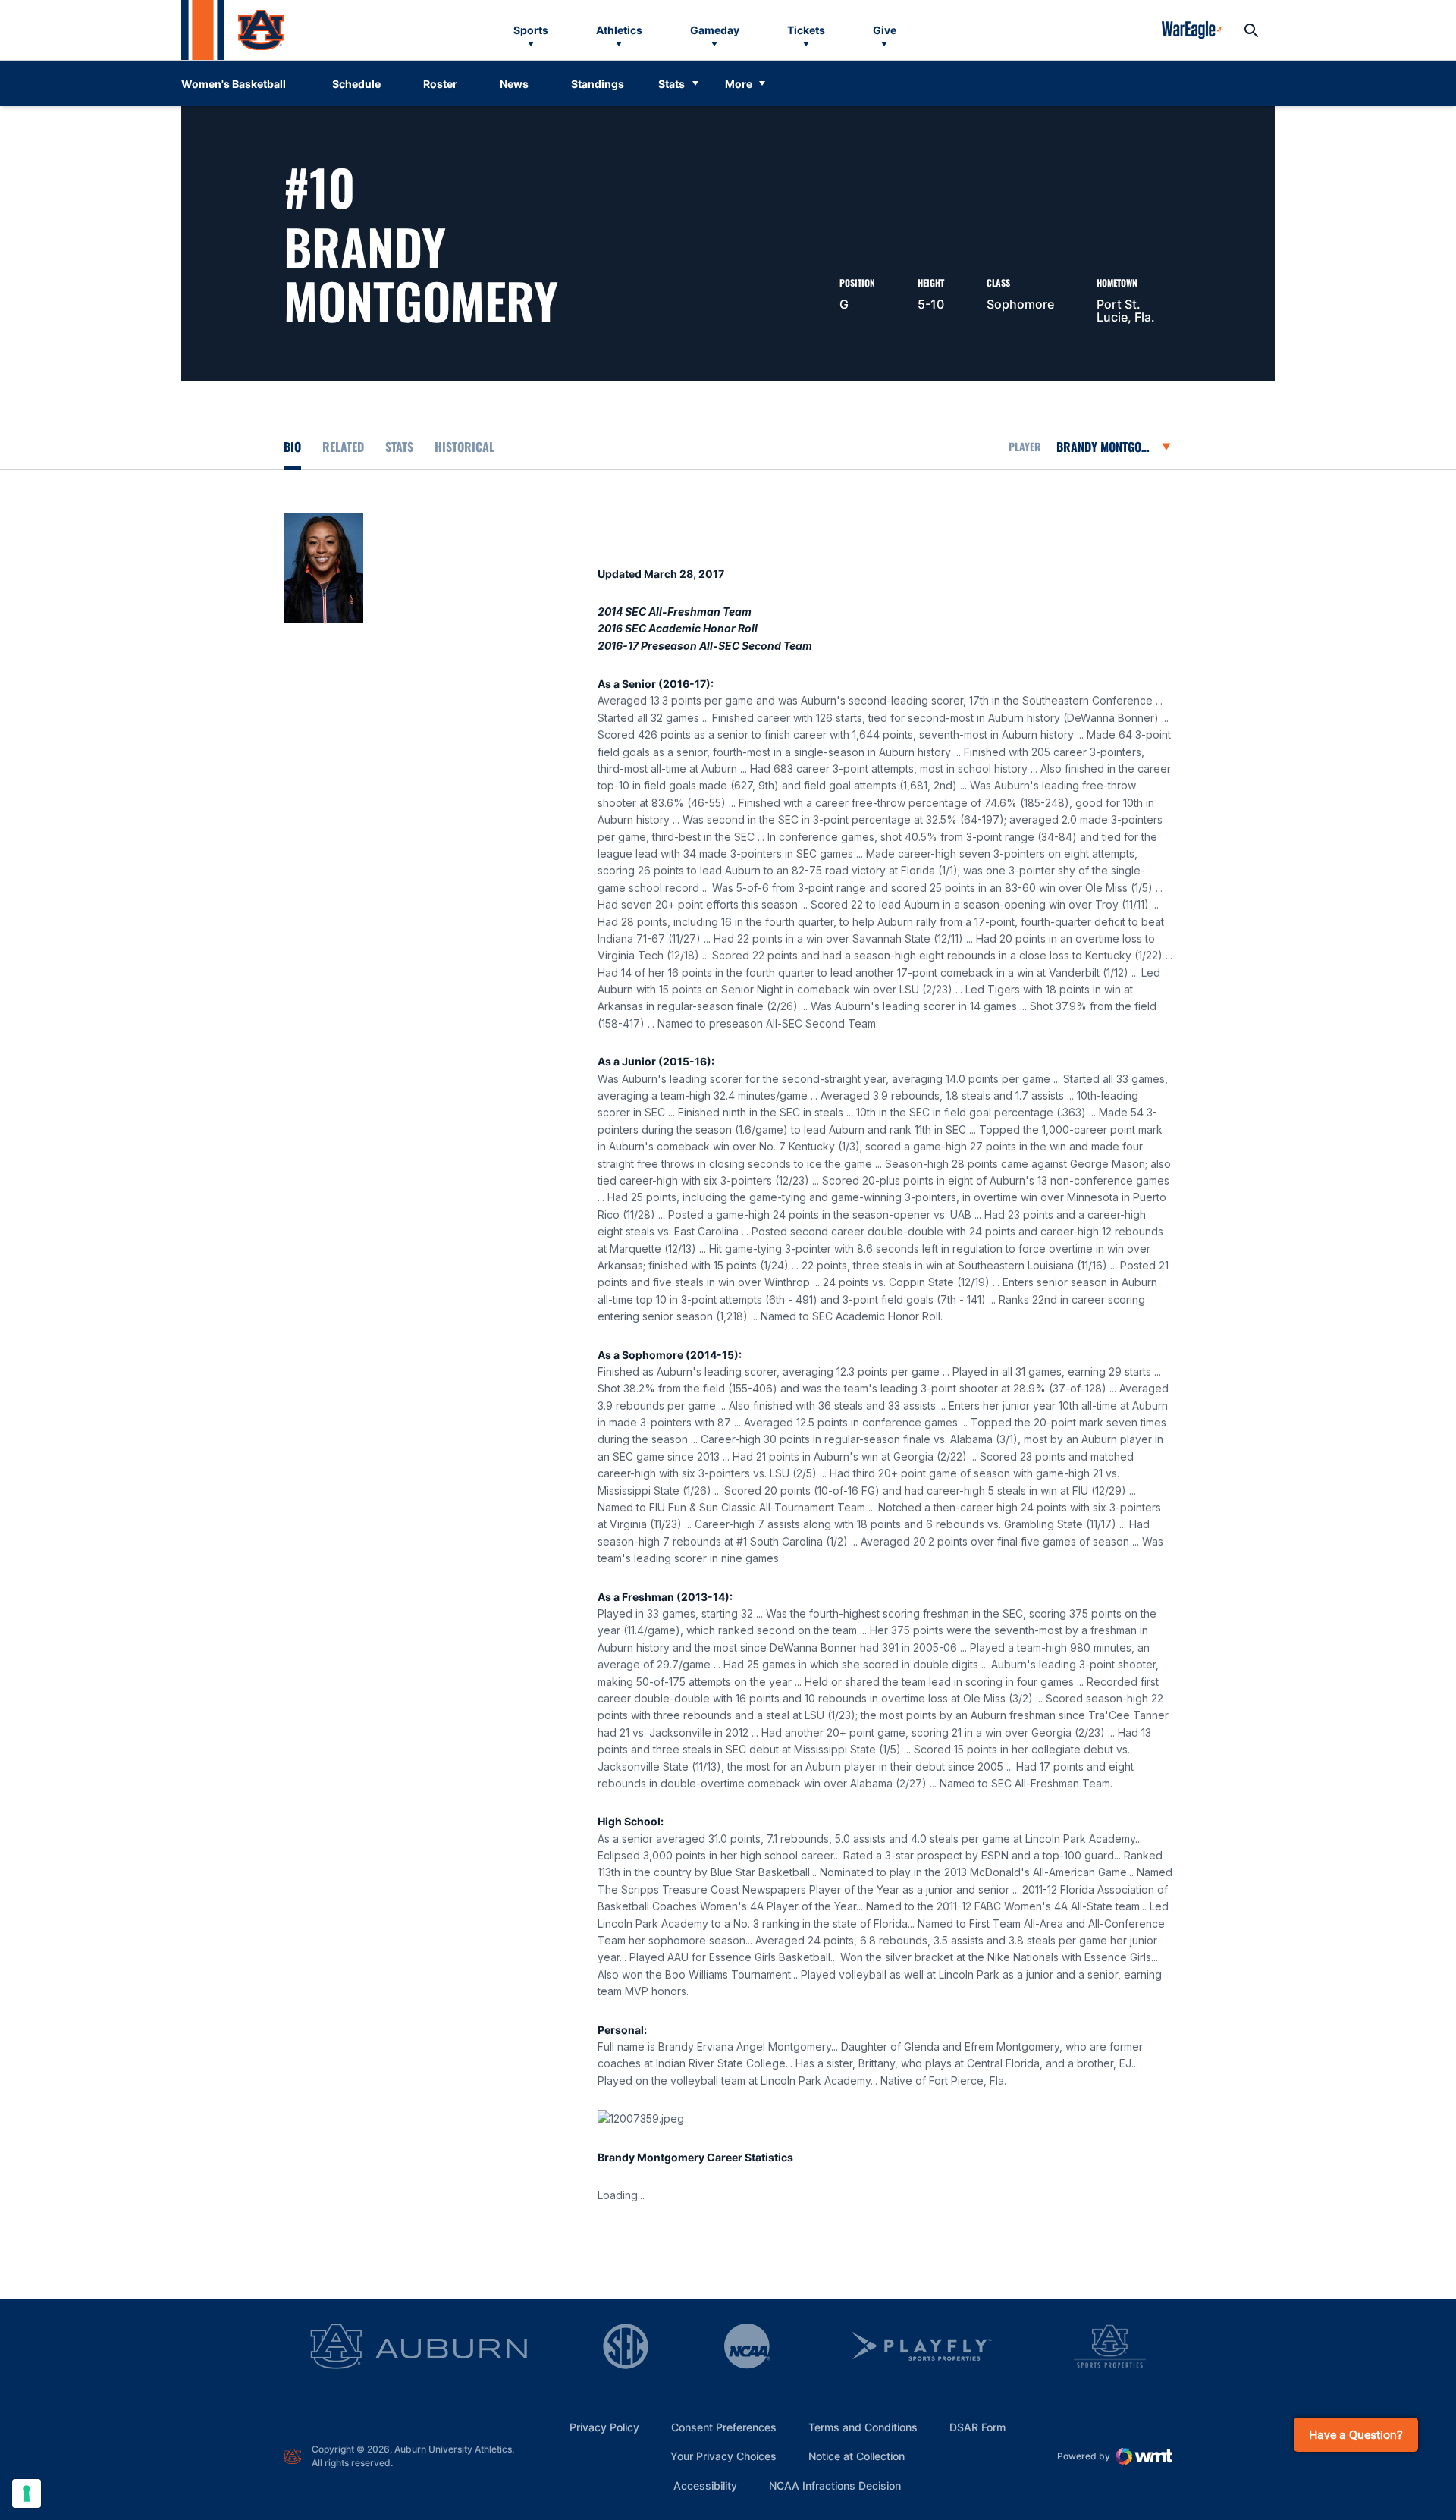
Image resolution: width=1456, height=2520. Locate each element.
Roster (440, 84)
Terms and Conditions (863, 2427)
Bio (292, 447)
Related (343, 447)
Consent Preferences (724, 2427)
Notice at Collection (857, 2456)
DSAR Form (977, 2427)
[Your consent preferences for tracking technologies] (27, 2493)
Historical (464, 447)
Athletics (619, 30)
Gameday (715, 30)
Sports (531, 30)
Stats (672, 84)
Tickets (806, 30)
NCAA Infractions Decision (835, 2485)
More (739, 84)
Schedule (356, 84)
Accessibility (705, 2485)
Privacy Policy (604, 2427)
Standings (598, 84)
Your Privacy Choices (723, 2456)
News (514, 84)
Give (885, 30)
